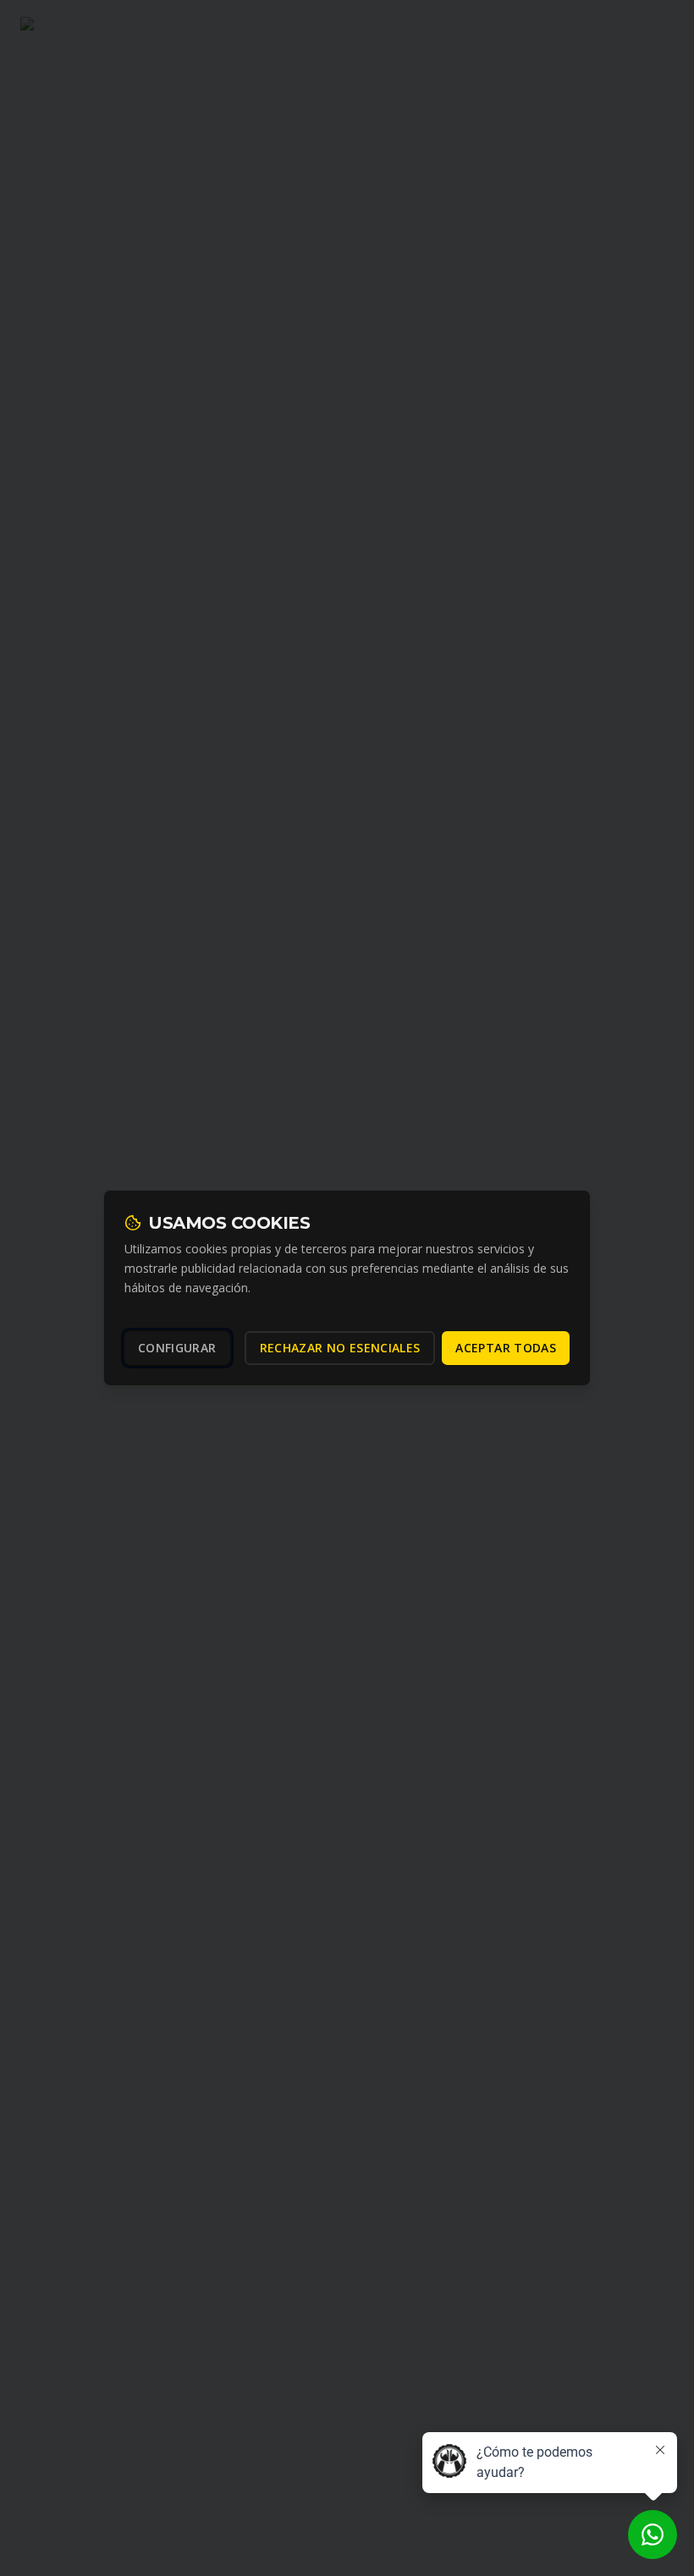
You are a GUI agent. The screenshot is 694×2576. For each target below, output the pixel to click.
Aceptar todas (506, 1348)
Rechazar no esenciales (340, 1348)
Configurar (177, 1348)
